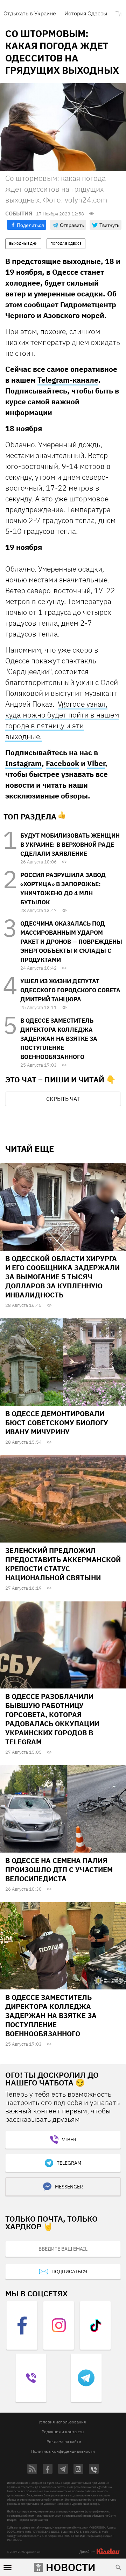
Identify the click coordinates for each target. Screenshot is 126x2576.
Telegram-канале (68, 380)
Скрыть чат (63, 1099)
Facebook (62, 763)
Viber (96, 763)
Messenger (69, 2187)
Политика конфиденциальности (63, 2451)
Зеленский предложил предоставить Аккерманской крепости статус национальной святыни (63, 1564)
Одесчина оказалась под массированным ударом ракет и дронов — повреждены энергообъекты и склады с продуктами (71, 942)
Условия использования (62, 2422)
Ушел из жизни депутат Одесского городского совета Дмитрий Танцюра (70, 990)
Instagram (23, 763)
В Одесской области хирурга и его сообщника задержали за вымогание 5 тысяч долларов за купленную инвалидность (62, 1277)
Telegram (69, 2163)
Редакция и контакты (63, 2432)
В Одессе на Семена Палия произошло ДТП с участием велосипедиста (59, 1870)
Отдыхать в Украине (30, 13)
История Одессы (86, 13)
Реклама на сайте (64, 2441)
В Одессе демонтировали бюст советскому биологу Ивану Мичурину (57, 1423)
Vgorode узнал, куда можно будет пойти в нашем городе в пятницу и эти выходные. (62, 720)
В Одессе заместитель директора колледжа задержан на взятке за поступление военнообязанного (59, 1039)
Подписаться (69, 2272)
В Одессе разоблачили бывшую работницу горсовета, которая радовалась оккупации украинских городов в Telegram (52, 1719)
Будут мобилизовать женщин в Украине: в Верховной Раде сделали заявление (70, 845)
